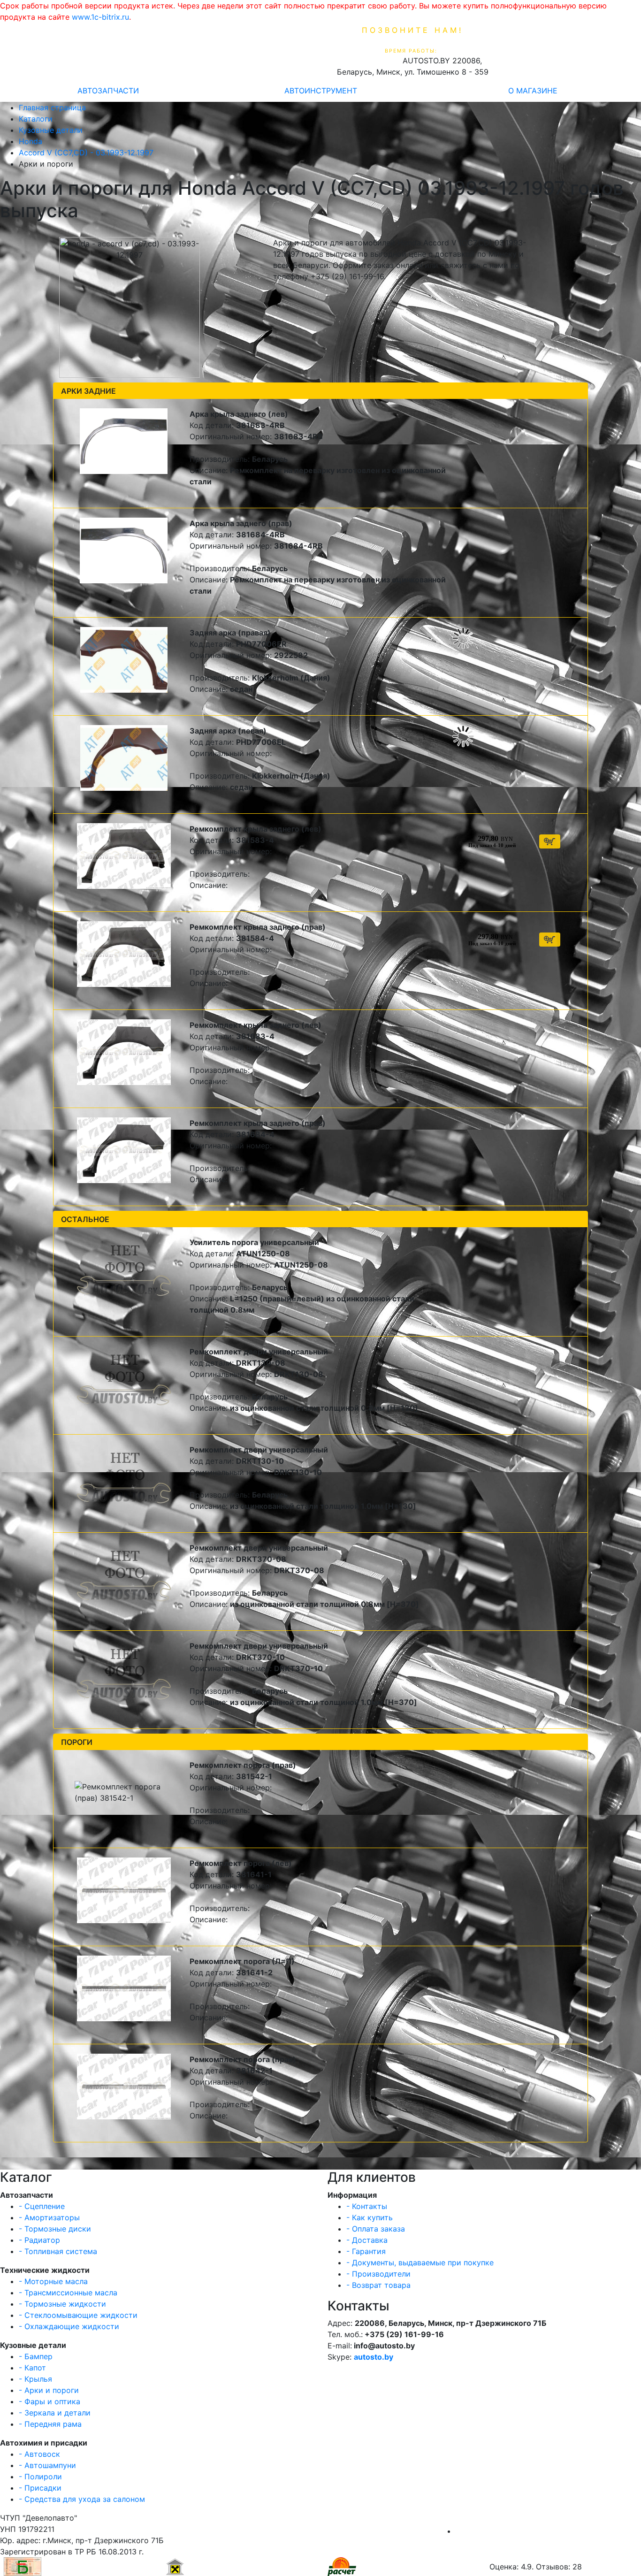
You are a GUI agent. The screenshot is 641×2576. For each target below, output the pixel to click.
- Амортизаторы (49, 2217)
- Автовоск (39, 2454)
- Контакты (367, 2206)
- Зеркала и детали (55, 2413)
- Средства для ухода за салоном (82, 2499)
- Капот (32, 2368)
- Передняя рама (50, 2424)
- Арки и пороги (49, 2390)
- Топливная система (58, 2251)
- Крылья (35, 2379)
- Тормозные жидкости (62, 2304)
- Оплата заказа (376, 2229)
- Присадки (40, 2488)
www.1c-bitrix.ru (100, 17)
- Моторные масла (53, 2281)
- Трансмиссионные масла (68, 2293)
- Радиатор (39, 2240)
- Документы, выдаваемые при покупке (420, 2263)
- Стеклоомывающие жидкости (78, 2315)
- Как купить (370, 2217)
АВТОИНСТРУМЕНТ (321, 91)
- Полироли (40, 2477)
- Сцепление (42, 2206)
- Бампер (36, 2356)
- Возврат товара (378, 2285)
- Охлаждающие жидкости (69, 2326)
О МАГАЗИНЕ (533, 91)
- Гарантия (366, 2251)
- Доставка (367, 2240)
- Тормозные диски (55, 2229)
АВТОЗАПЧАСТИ (108, 91)
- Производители (378, 2274)
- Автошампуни (47, 2465)
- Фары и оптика (50, 2401)
